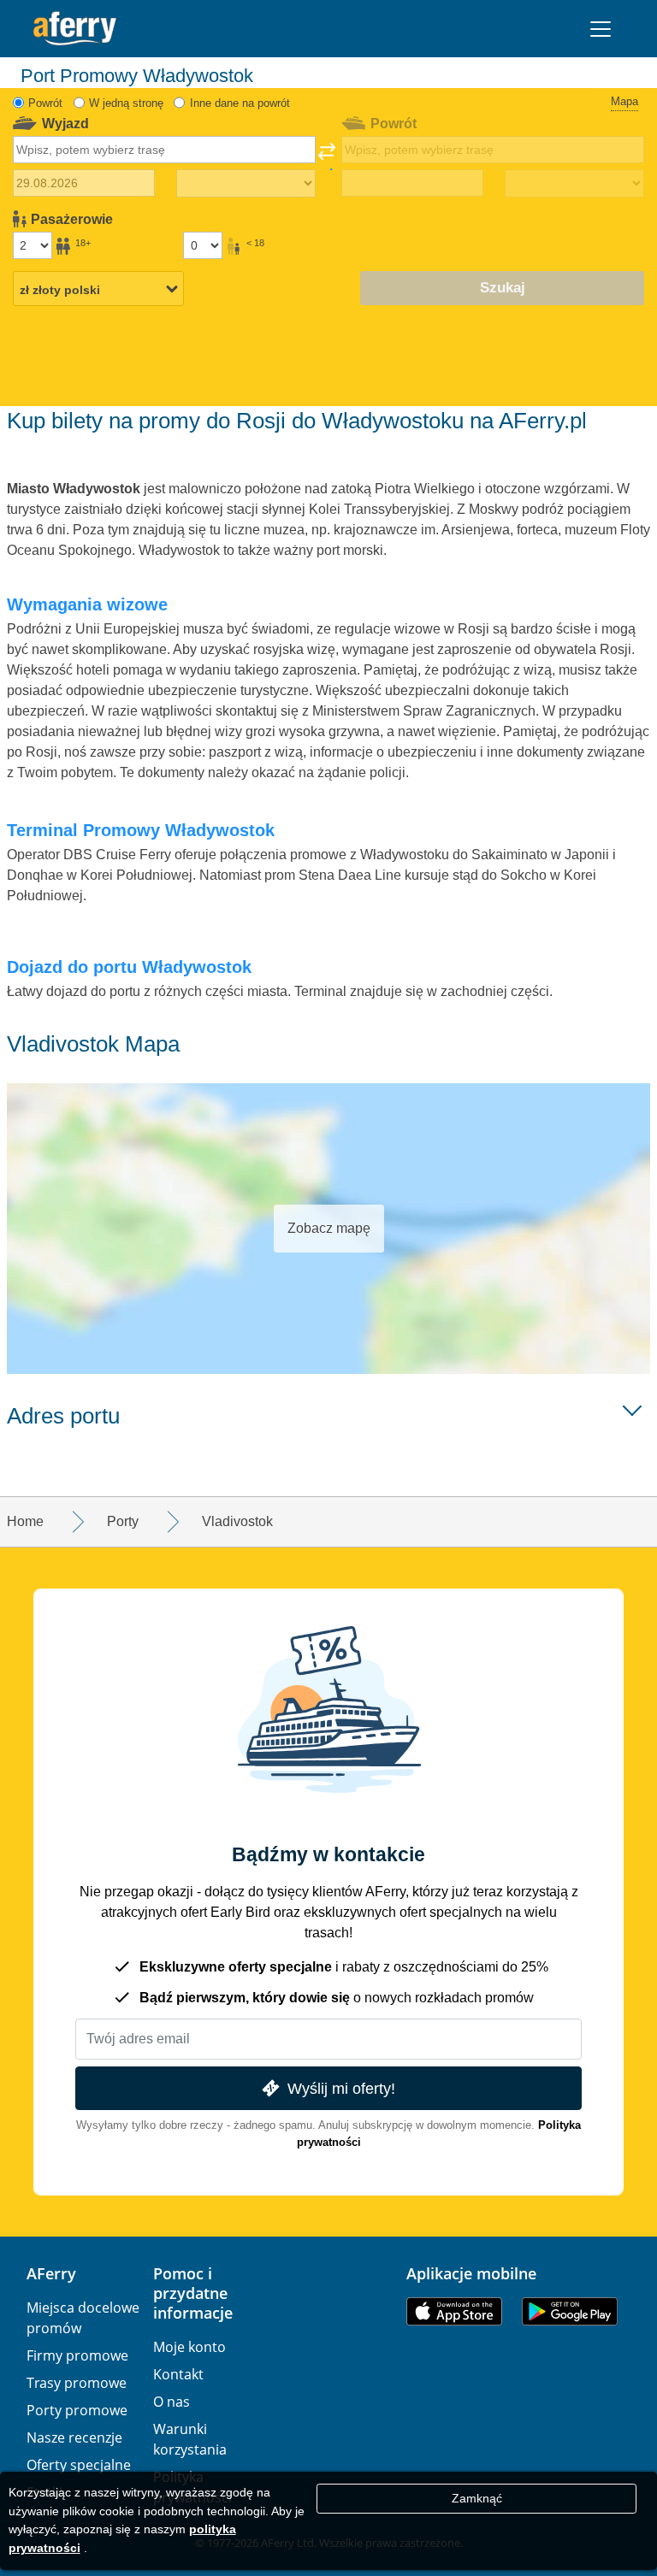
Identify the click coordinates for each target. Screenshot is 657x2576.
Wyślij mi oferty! (341, 2088)
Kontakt (178, 2374)
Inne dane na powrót (240, 103)
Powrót (45, 103)
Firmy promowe (77, 2355)
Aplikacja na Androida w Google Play (570, 2311)
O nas (172, 2402)
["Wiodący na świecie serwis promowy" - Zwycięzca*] (75, 29)
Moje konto (189, 2347)
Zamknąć (477, 2498)
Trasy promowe (77, 2383)
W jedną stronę (126, 103)
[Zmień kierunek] (327, 156)
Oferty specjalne (79, 2465)
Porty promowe (77, 2410)
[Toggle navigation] (601, 29)
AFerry (51, 2273)
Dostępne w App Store (454, 2311)
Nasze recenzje (74, 2437)
